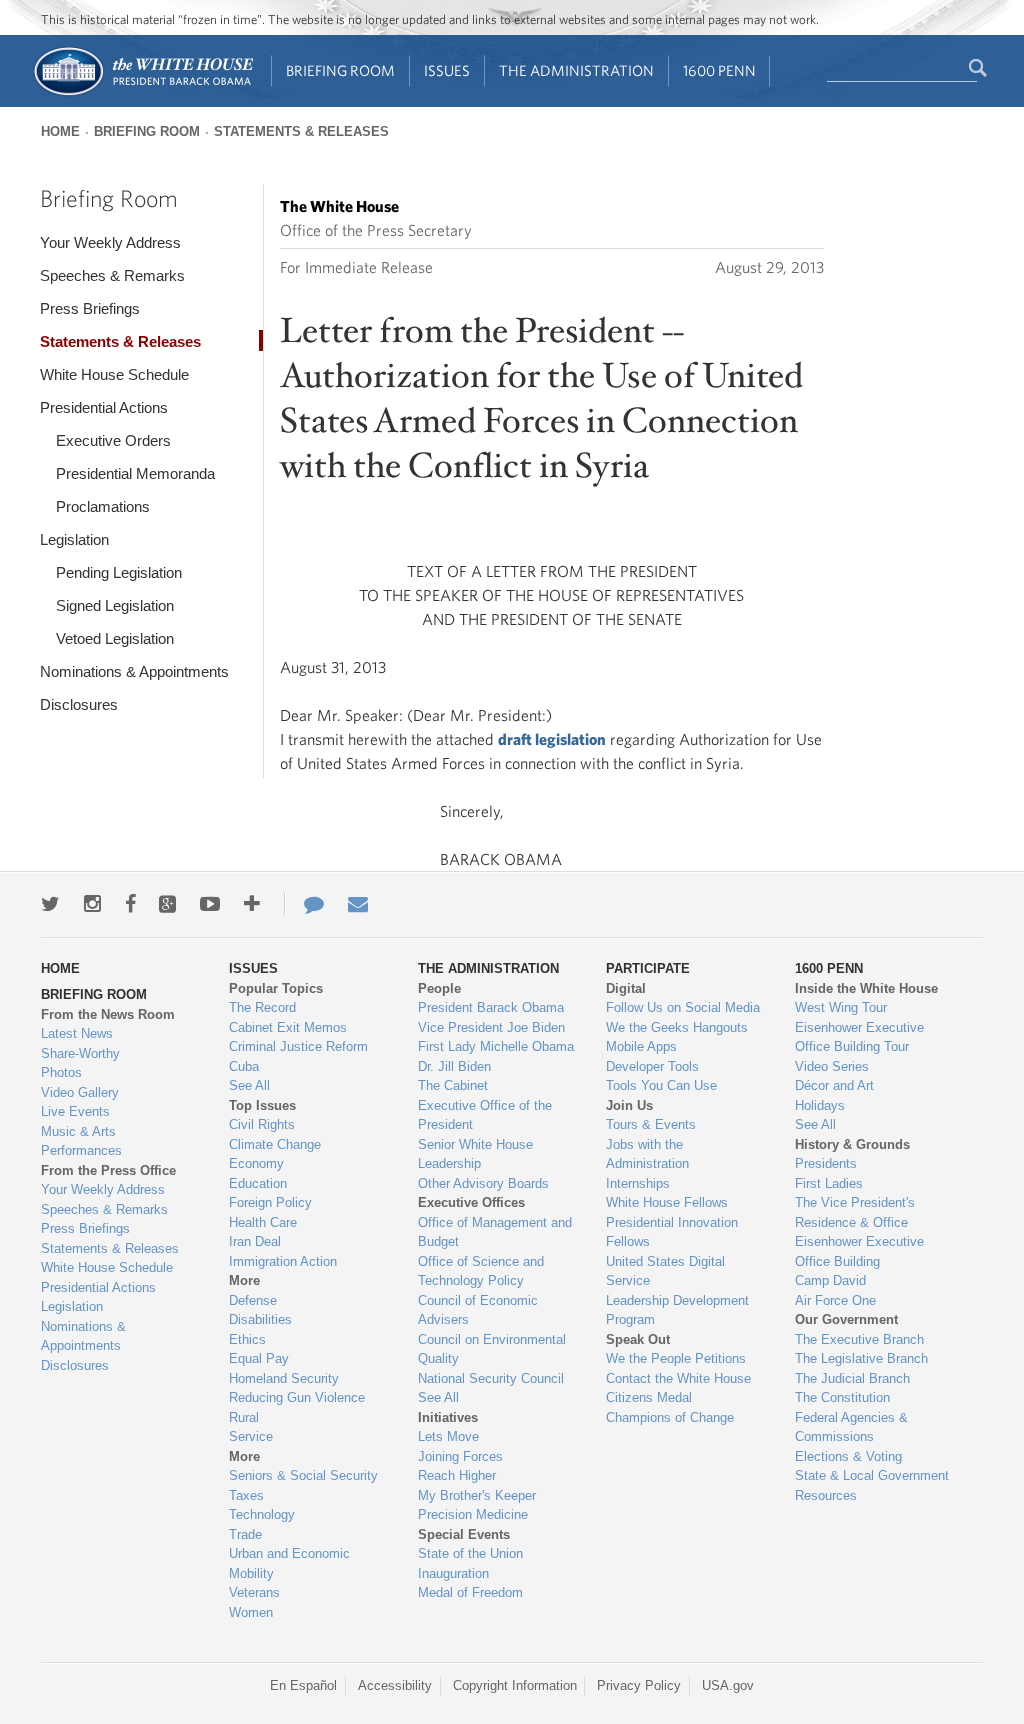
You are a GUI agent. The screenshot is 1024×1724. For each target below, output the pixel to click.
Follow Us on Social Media (683, 1007)
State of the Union (470, 1553)
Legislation (74, 539)
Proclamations (103, 506)
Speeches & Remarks (112, 275)
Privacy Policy (639, 1685)
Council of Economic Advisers (478, 1310)
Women (251, 1612)
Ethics (247, 1339)
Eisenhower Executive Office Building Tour (859, 1037)
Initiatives (448, 1417)
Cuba (244, 1066)
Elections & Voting (848, 1456)
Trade (245, 1534)
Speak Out (638, 1339)
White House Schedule (114, 374)
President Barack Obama (491, 1007)
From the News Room (108, 1014)
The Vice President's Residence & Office (855, 1212)
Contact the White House (678, 1378)
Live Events (75, 1111)
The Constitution (842, 1397)
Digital (626, 988)
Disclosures (79, 704)
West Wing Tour (841, 1007)
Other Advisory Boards (483, 1183)
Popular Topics (276, 988)
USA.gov (728, 1685)
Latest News (77, 1033)
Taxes (246, 1495)
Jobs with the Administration (647, 1154)
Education (258, 1183)
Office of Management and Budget (495, 1232)
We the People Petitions (676, 1358)
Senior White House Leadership (475, 1154)
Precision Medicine (473, 1514)
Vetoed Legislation (115, 638)
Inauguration (453, 1573)
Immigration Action (283, 1261)
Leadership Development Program (677, 1310)
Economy (256, 1163)
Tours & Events (651, 1124)
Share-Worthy (80, 1053)
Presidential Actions (104, 407)
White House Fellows (667, 1202)
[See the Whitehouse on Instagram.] (92, 904)
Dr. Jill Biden (454, 1066)
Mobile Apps (641, 1046)
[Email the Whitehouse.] (358, 904)
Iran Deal (255, 1241)
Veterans (254, 1592)
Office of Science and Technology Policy (481, 1271)
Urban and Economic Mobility (289, 1563)
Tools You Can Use (661, 1085)
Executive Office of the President (485, 1115)
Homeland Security (284, 1378)
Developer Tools (652, 1066)
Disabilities (260, 1319)
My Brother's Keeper (477, 1495)
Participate (648, 968)
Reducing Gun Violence (297, 1397)
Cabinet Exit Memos (288, 1027)
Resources (826, 1495)
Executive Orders (113, 440)
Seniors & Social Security (303, 1475)
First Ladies (829, 1183)
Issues (447, 70)
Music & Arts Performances (81, 1141)
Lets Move (448, 1436)
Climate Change (275, 1144)
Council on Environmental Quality (492, 1349)
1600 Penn (719, 70)
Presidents (826, 1163)
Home (60, 131)
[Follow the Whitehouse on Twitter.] (50, 904)
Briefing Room (340, 70)
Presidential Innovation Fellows (672, 1232)
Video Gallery (80, 1092)
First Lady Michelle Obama (496, 1046)
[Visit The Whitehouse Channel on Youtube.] (210, 904)
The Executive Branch (859, 1339)
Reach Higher (457, 1475)
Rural (244, 1417)
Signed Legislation (115, 605)
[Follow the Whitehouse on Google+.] (167, 904)
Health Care (263, 1222)
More (244, 1280)
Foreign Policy (270, 1202)
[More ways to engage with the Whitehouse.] (252, 904)
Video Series (832, 1066)
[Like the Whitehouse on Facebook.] (130, 904)
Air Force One (835, 1300)
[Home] (142, 93)
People (439, 988)
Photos (61, 1072)
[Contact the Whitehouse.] (304, 904)
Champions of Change (670, 1417)
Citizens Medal (649, 1397)
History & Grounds (852, 1144)
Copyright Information (515, 1685)
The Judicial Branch (852, 1378)
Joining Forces (460, 1456)
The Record (262, 1007)
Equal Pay (259, 1358)
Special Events (464, 1534)
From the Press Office (108, 1170)
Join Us (629, 1105)
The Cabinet (453, 1085)
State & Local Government (872, 1475)
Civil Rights (262, 1124)
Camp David (830, 1280)
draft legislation (552, 739)
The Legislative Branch (861, 1358)
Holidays (820, 1105)
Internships (638, 1183)
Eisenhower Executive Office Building (859, 1251)
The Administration (576, 70)
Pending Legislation (119, 572)
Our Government (846, 1319)
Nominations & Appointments (134, 671)
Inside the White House (866, 988)
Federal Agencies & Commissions (851, 1427)
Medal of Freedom (470, 1592)
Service (251, 1436)
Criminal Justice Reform (298, 1046)
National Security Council (491, 1378)
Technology (262, 1514)
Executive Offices (471, 1202)
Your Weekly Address (110, 242)
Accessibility (395, 1685)
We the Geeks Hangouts (677, 1027)
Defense (253, 1300)
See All (249, 1085)
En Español (303, 1685)
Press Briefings (90, 308)
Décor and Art (834, 1085)
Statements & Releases (301, 131)
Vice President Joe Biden (491, 1027)
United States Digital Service (665, 1271)
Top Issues (262, 1105)
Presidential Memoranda (135, 473)
